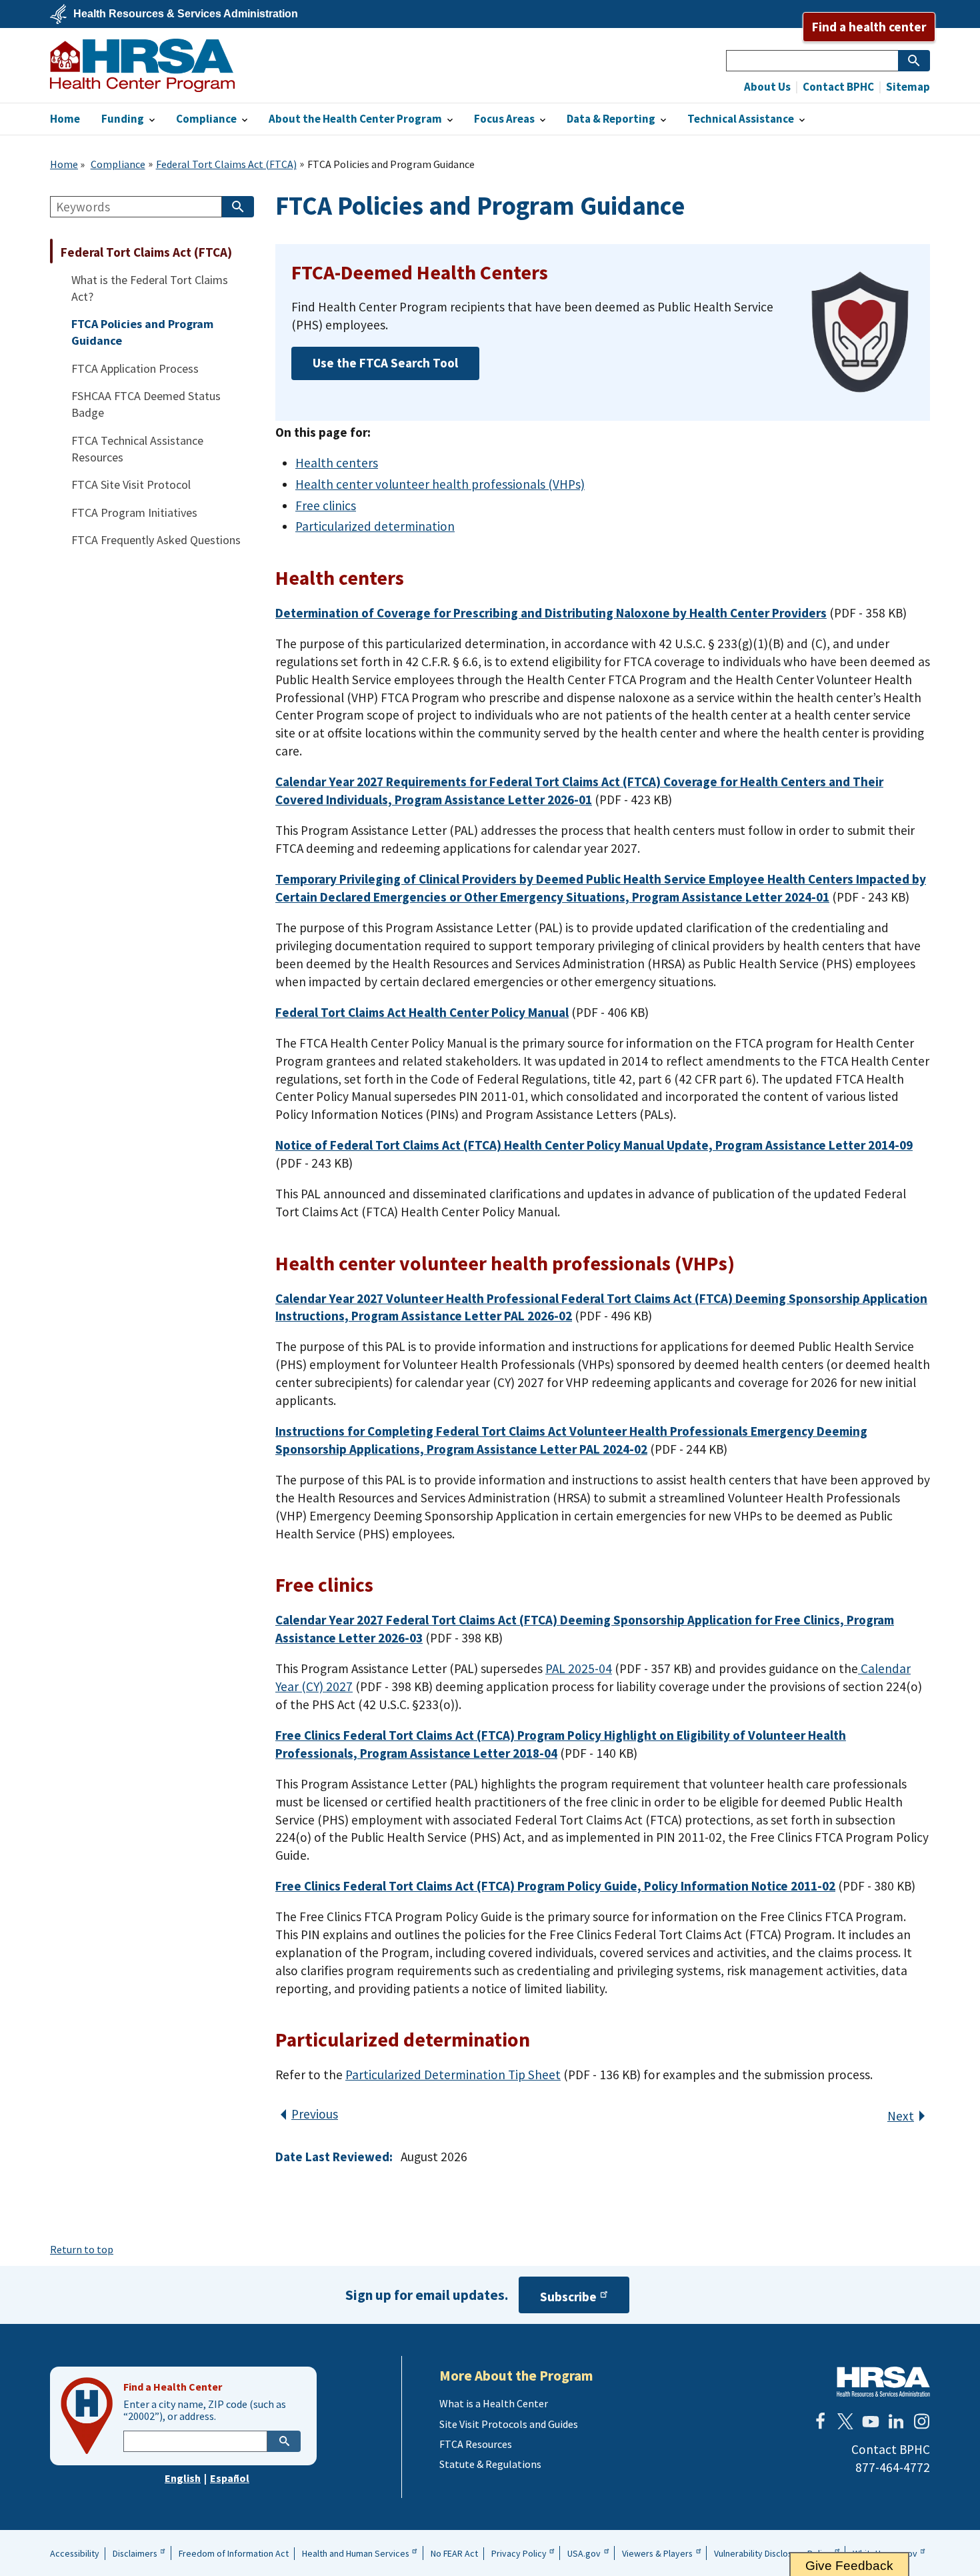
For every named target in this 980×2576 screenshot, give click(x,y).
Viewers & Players (657, 2553)
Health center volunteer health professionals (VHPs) (440, 484)
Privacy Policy (519, 2553)
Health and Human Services (356, 2553)
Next (901, 2116)
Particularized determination (375, 526)
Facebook (820, 2421)
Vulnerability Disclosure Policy (773, 2553)
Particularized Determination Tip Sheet (453, 2075)
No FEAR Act (454, 2553)
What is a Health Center (494, 2403)
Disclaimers (135, 2553)
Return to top (82, 2249)
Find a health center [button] (869, 27)
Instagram (921, 2421)
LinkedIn (896, 2421)
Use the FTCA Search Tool (385, 363)
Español (230, 2478)
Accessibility (75, 2553)
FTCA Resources (476, 2444)
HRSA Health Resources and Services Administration (883, 2382)
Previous (315, 2114)
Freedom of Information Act (234, 2553)
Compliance (118, 164)
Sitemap (907, 87)
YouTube (871, 2421)
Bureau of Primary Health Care (142, 65)
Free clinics (326, 505)
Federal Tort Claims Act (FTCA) (226, 164)
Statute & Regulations (490, 2464)
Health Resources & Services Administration (186, 14)
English (183, 2478)
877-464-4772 (893, 2467)
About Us (767, 87)
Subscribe (568, 2297)
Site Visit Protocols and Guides (509, 2424)
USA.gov (584, 2553)
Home (64, 164)
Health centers (337, 463)
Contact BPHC (837, 87)
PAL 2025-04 (579, 1668)
